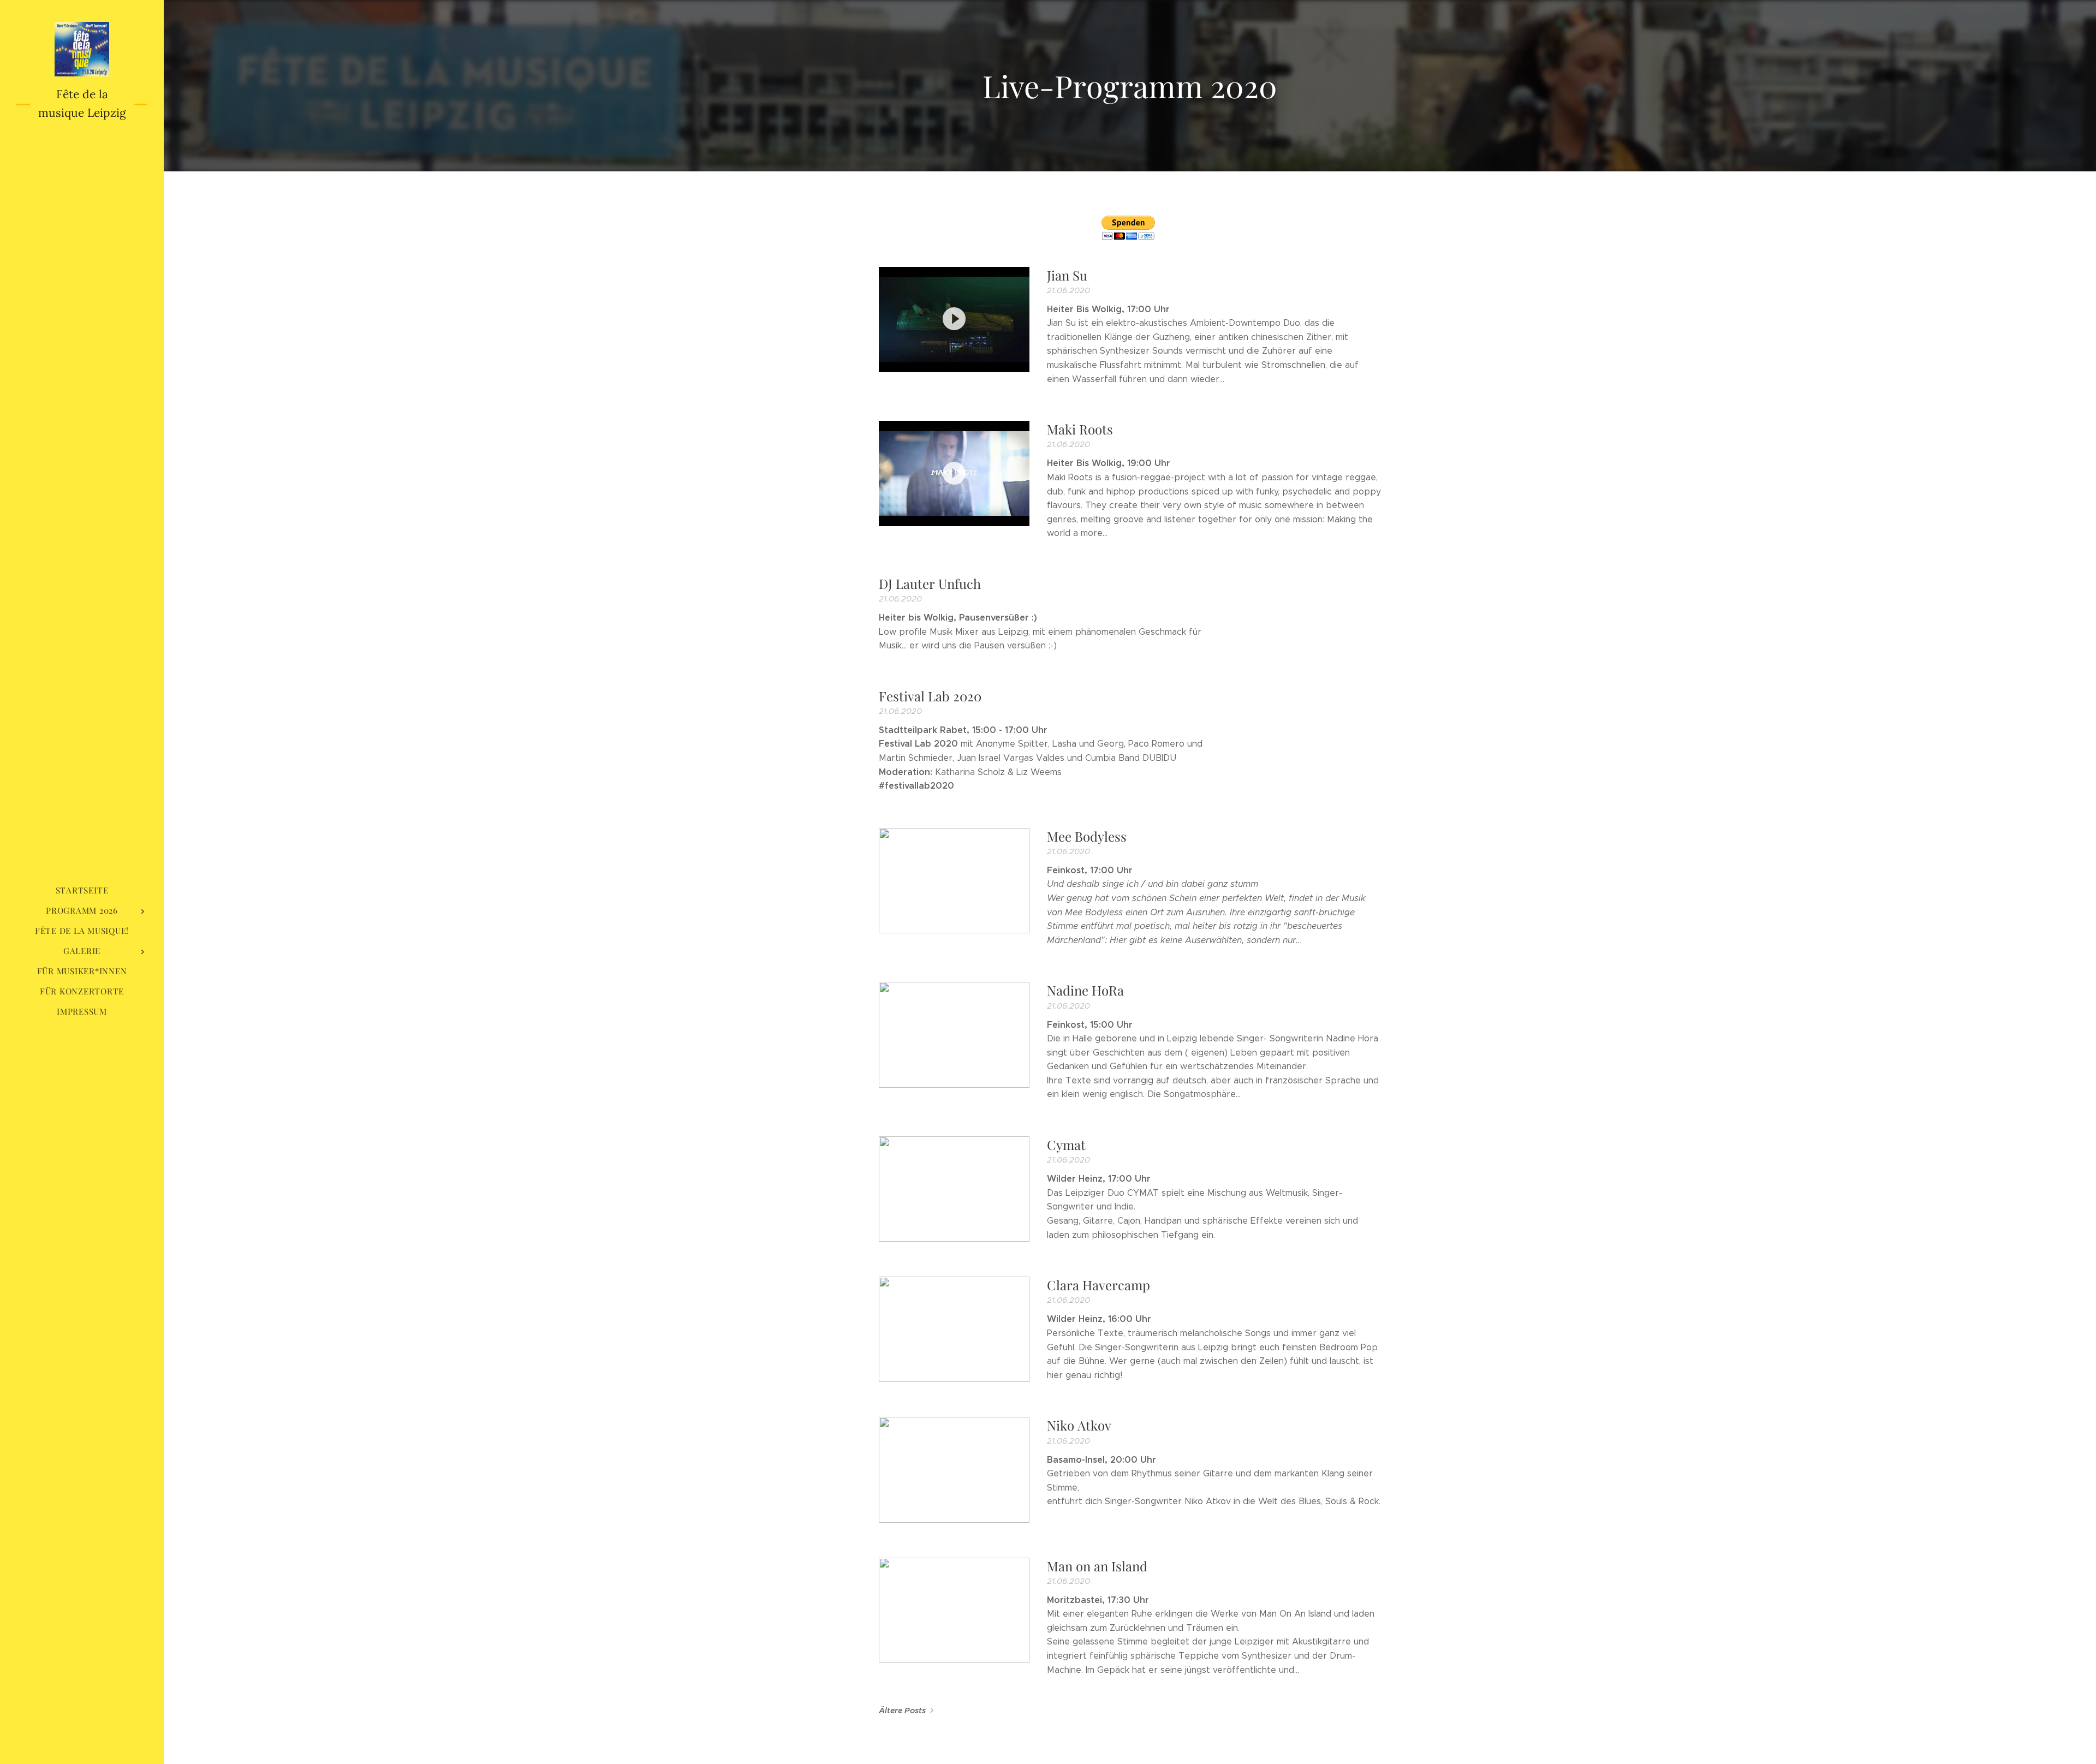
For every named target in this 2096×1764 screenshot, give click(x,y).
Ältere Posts (902, 1711)
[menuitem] (82, 890)
